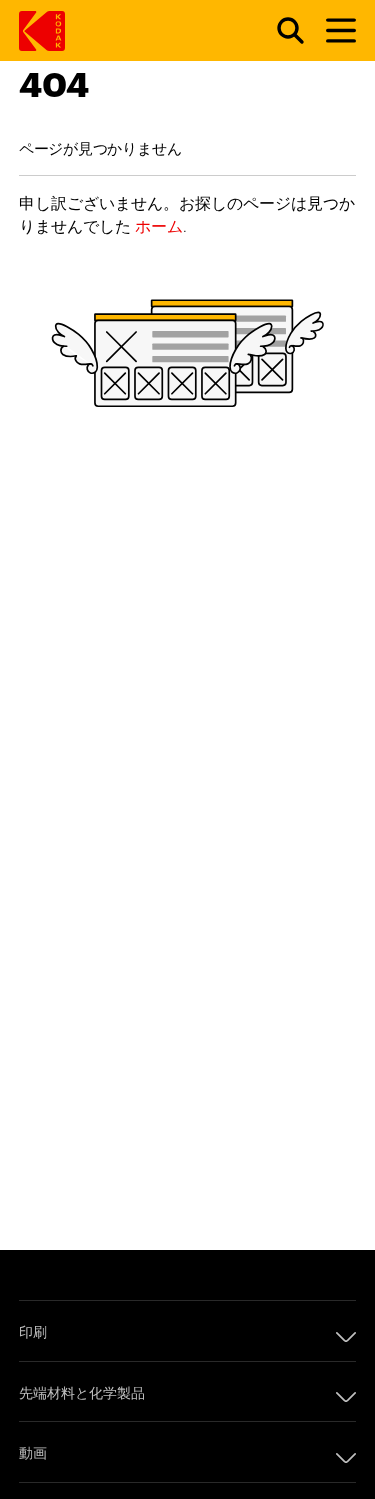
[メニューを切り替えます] (332, 31)
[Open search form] (279, 31)
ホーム (159, 225)
